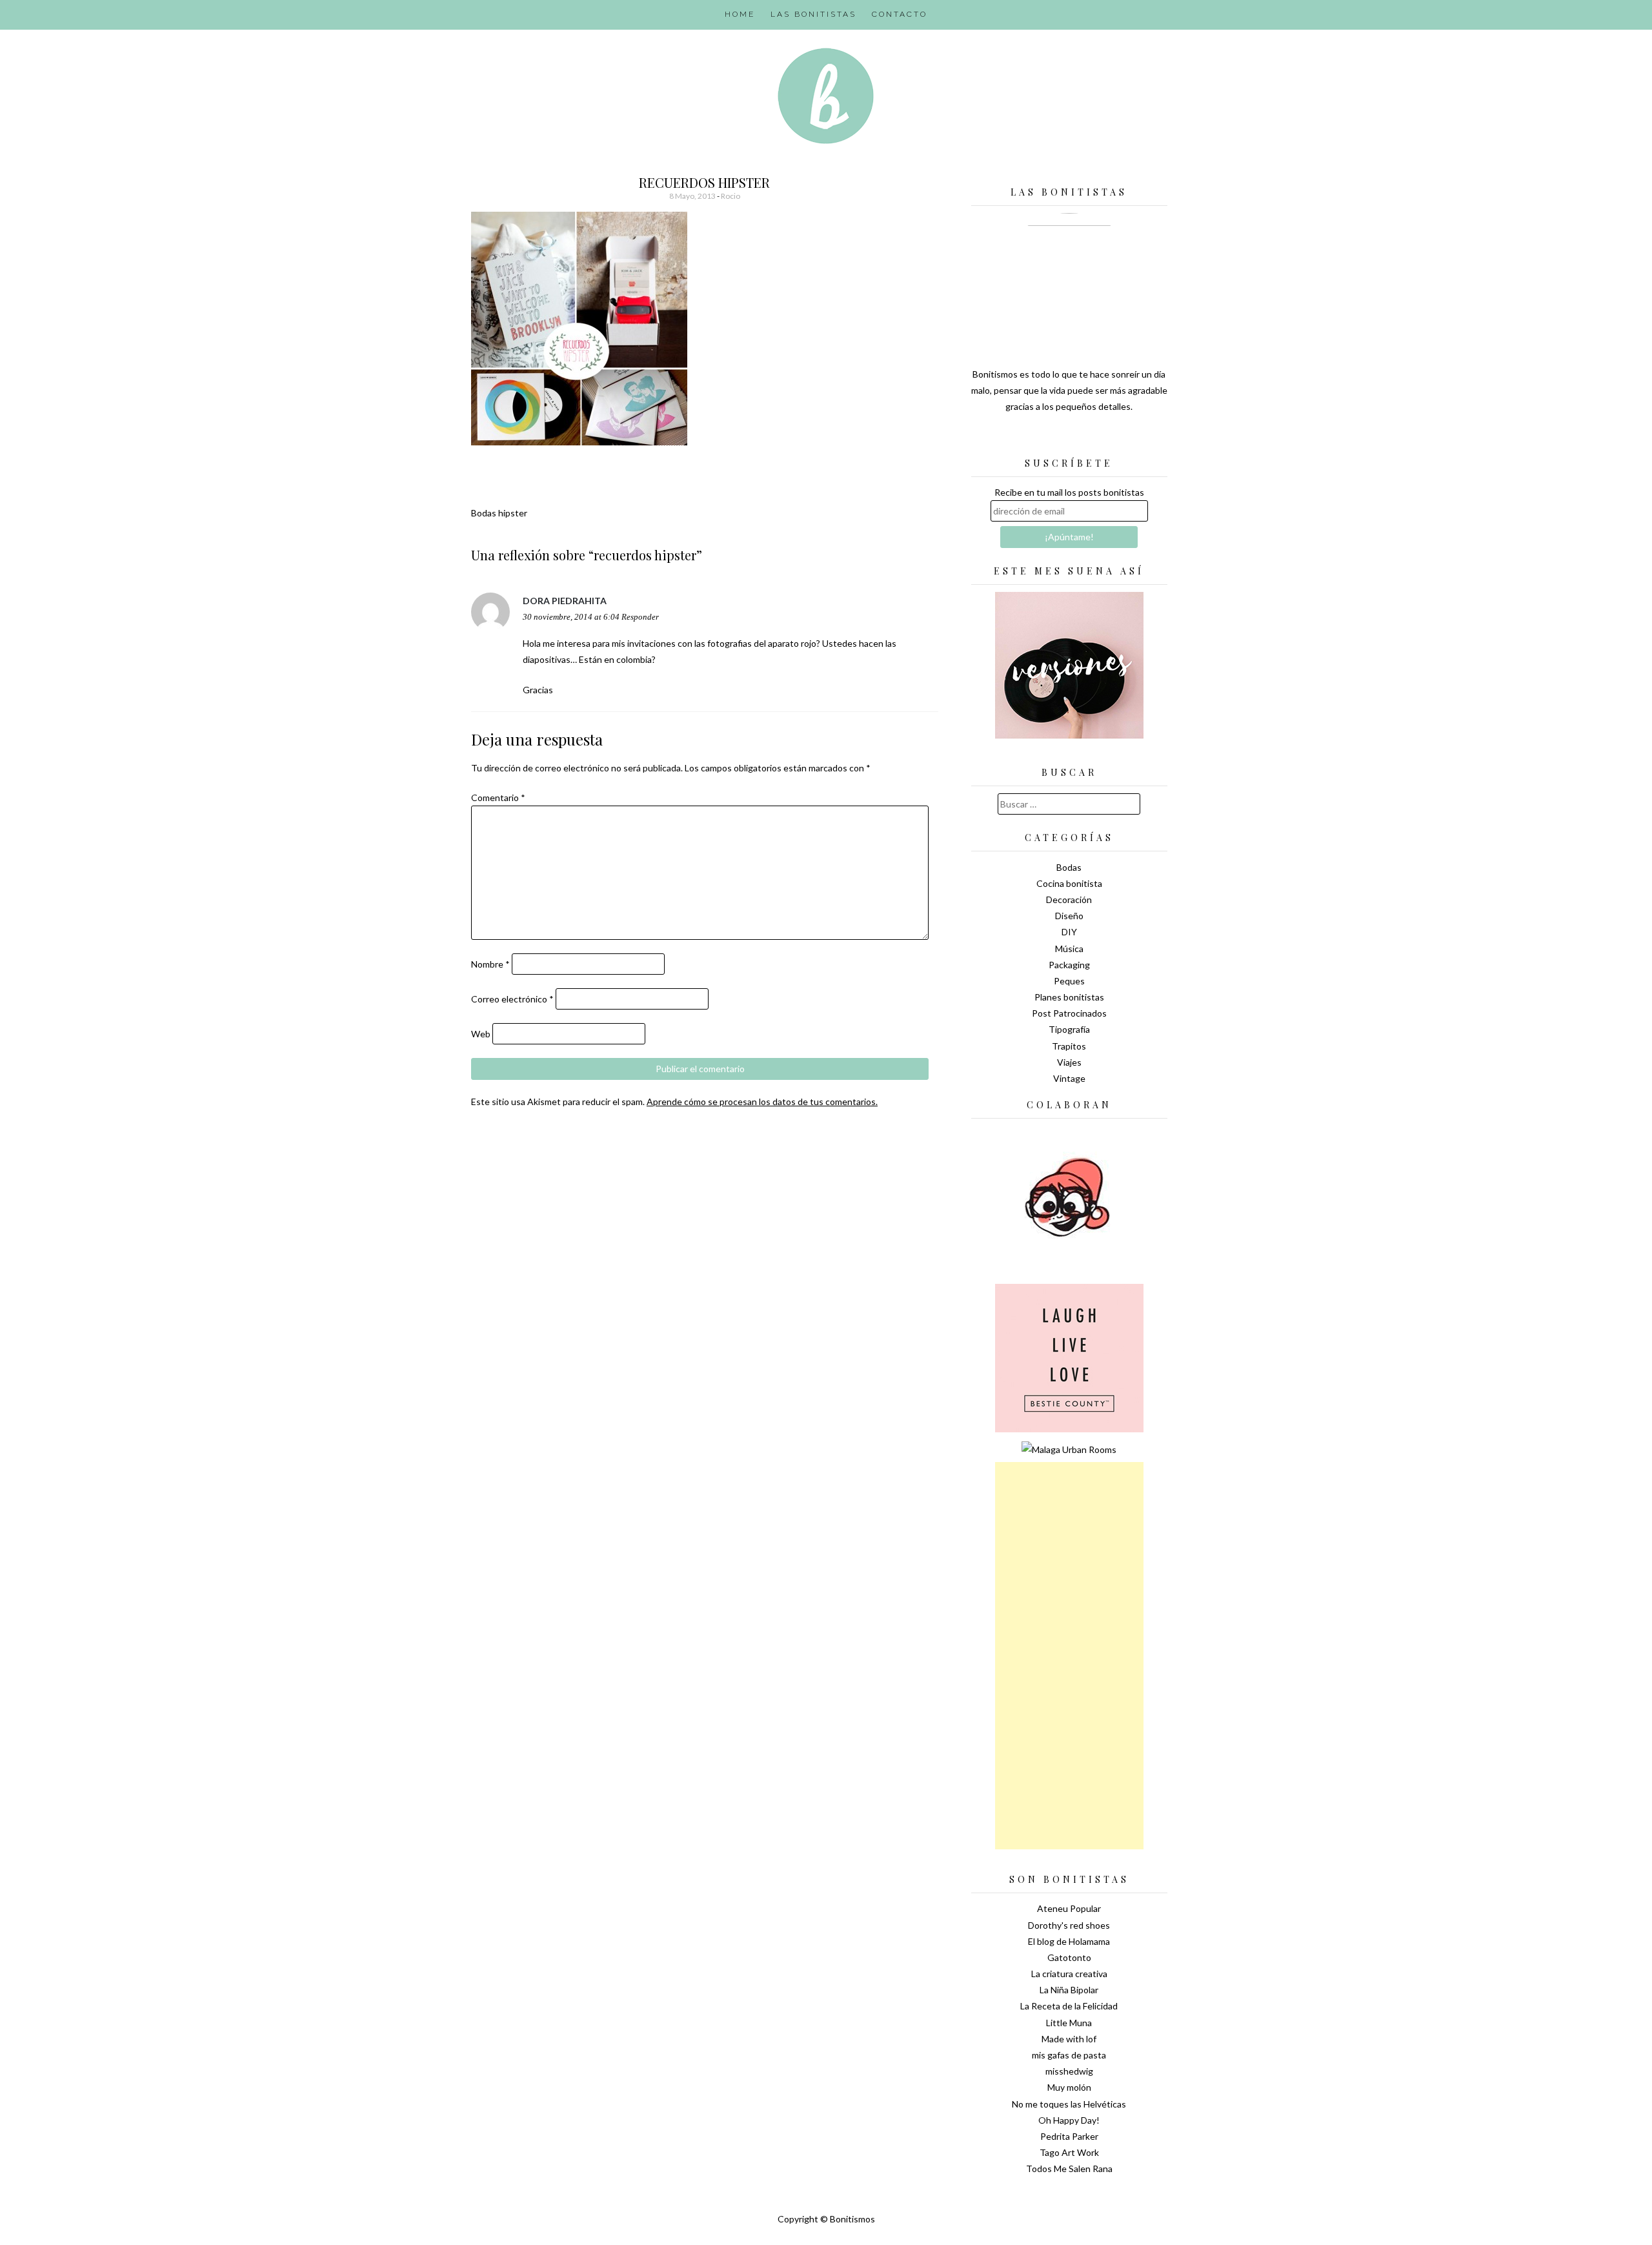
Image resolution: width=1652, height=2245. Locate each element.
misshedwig (1069, 2071)
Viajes (1069, 1062)
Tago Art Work (1069, 2152)
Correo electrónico (512, 999)
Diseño (1069, 916)
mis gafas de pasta (1069, 2055)
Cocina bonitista (1069, 883)
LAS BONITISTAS (813, 14)
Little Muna (1069, 2023)
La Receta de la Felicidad (1069, 2006)
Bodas (1069, 867)
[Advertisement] (1069, 1656)
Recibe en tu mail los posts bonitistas (1069, 492)
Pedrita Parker (1069, 2136)
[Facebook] (1069, 439)
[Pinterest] (1092, 439)
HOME (740, 14)
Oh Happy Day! (1069, 2120)
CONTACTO (900, 14)
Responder (640, 617)
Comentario (498, 797)
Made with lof (1069, 2039)
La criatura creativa (1069, 1974)
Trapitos (1069, 1046)
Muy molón (1069, 2087)
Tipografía (1069, 1029)
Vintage (1069, 1078)
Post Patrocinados (1069, 1013)
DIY (1069, 932)
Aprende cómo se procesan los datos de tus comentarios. (762, 1102)
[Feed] (1024, 439)
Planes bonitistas (1069, 997)
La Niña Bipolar (1069, 1990)
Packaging (1069, 965)
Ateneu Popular (1069, 1908)
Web (481, 1034)
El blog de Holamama (1069, 1941)
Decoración (1069, 899)
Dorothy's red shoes (1069, 1925)
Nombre (490, 964)
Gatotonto (1069, 1957)
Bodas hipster (499, 513)
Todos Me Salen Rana (1069, 2169)
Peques (1069, 981)
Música (1069, 949)
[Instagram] (1114, 439)
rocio (730, 196)
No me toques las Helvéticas (1069, 2104)
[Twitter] (1047, 439)
